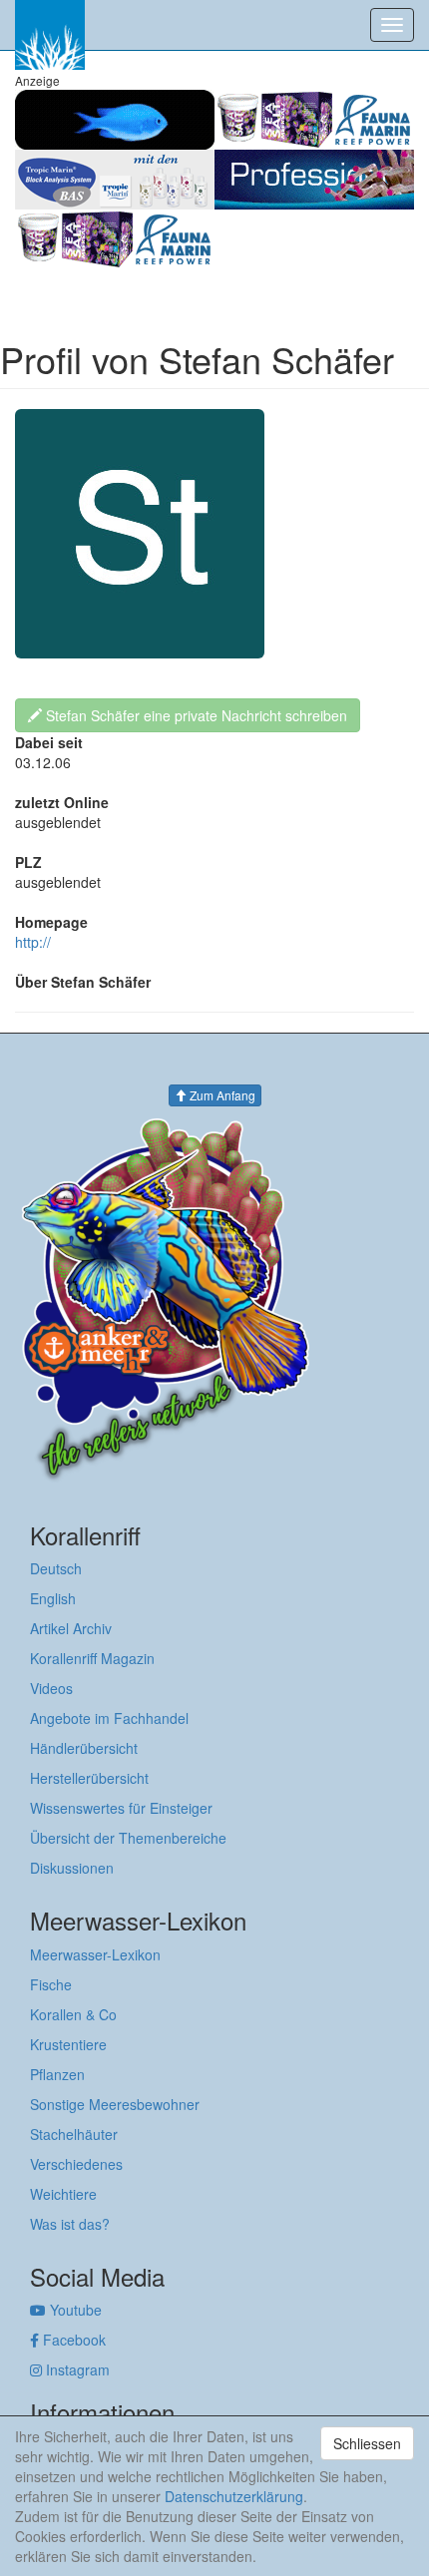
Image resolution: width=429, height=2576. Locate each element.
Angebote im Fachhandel (109, 1718)
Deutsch (56, 1568)
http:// (33, 942)
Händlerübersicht (84, 1748)
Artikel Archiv (71, 1628)
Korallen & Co (73, 2014)
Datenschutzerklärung (234, 2496)
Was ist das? (70, 2224)
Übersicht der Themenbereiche (128, 1838)
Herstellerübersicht (89, 1778)
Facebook (72, 2340)
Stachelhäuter (74, 2134)
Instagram (76, 2369)
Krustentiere (68, 2044)
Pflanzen (57, 2074)
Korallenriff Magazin (92, 1658)
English (53, 1598)
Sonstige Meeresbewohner (115, 2104)
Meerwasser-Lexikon (95, 1954)
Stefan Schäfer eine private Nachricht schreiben (195, 715)
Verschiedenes (76, 2164)
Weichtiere (63, 2194)
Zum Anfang (221, 1095)
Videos (51, 1688)
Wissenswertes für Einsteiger (121, 1808)
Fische (51, 1984)
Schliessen (367, 2443)
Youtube (74, 2310)
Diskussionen (72, 1868)
